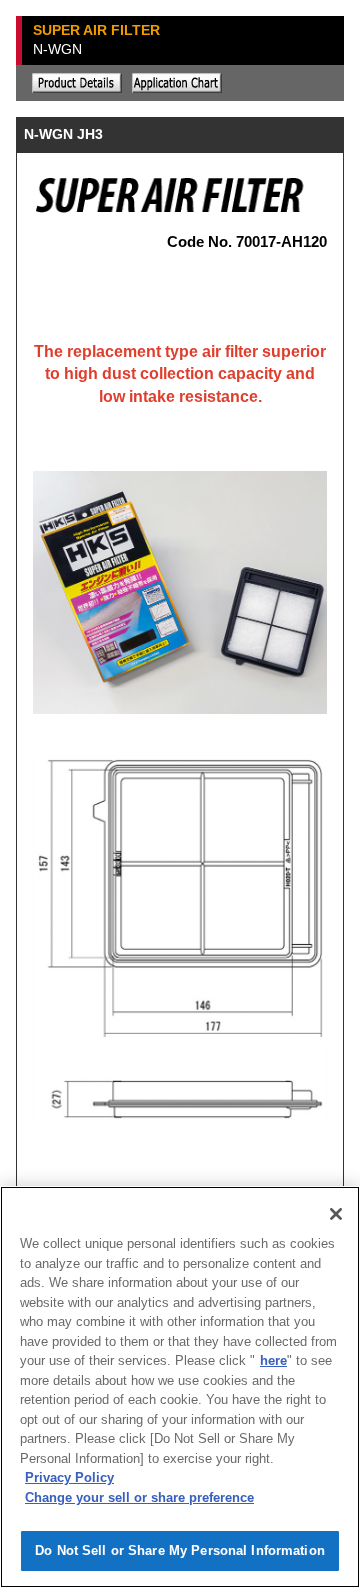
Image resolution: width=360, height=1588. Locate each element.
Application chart (177, 83)
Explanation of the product (77, 83)
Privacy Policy (69, 1477)
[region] (180, 1387)
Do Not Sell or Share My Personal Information (180, 1550)
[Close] (336, 1214)
